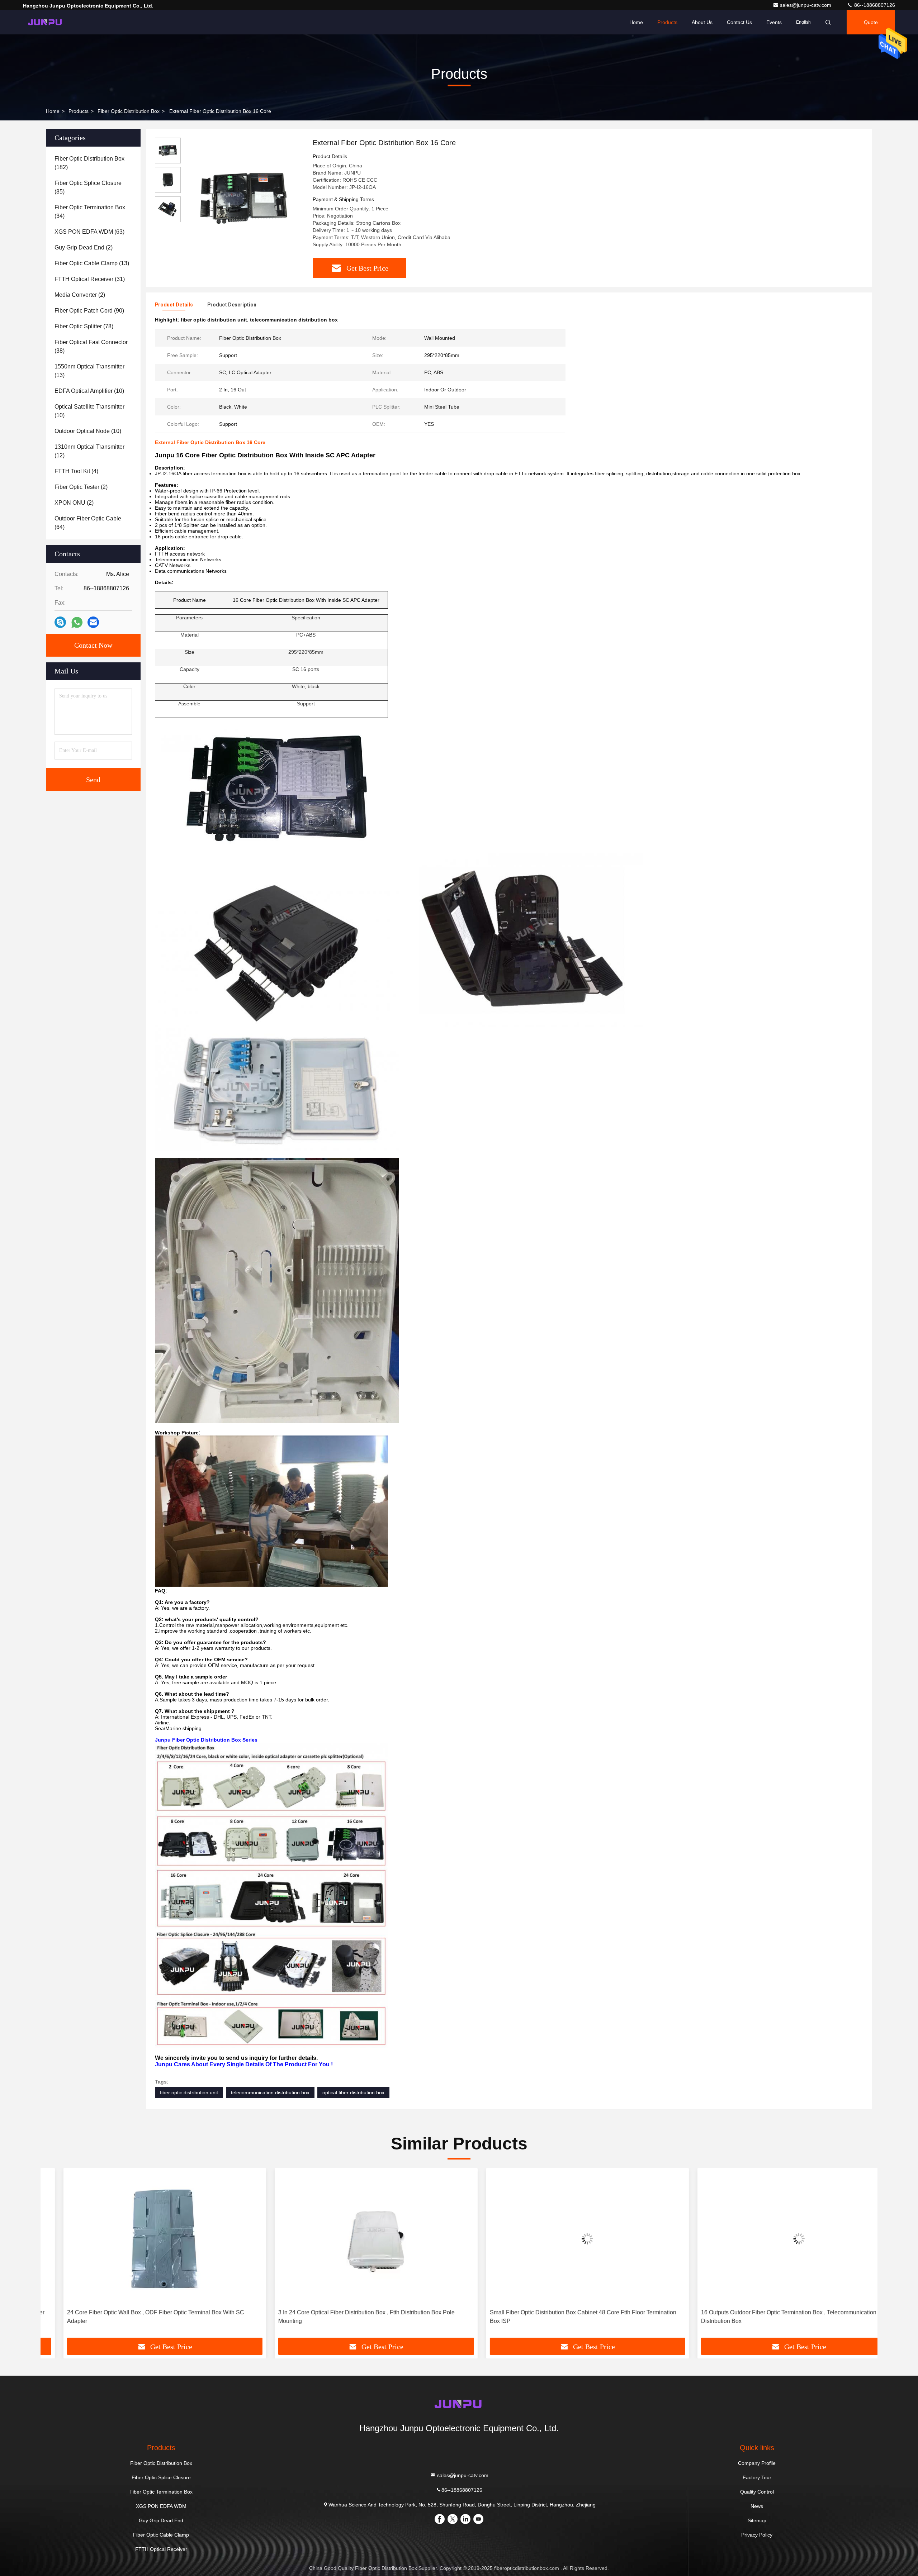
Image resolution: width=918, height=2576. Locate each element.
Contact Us (739, 22)
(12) (89, 451)
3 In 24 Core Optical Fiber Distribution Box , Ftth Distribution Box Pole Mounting (344, 2317)
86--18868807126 (874, 5)
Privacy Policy (757, 2535)
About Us (702, 22)
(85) (88, 187)
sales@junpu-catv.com (806, 5)
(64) (88, 523)
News (757, 2506)
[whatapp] (77, 622)
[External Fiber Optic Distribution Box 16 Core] (244, 198)
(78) (84, 326)
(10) (89, 391)
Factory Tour (757, 2477)
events (774, 22)
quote (871, 22)
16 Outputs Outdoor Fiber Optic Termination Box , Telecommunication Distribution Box (766, 2317)
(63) (89, 232)
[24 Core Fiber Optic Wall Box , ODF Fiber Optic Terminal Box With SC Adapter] (142, 2239)
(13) (92, 263)
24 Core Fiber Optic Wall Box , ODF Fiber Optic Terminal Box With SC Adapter (133, 2317)
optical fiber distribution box (353, 2092)
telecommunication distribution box (270, 2092)
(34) (90, 212)
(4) (76, 471)
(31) (90, 279)
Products (667, 22)
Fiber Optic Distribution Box (129, 111)
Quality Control (757, 2492)
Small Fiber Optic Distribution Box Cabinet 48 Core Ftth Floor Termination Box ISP (560, 2317)
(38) (91, 346)
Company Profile (757, 2463)
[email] (93, 622)
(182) (89, 163)
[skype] (60, 622)
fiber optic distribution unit (189, 2092)
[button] (53, 2256)
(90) (89, 311)
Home (636, 22)
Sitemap (757, 2520)
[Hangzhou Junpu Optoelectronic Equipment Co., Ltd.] (46, 22)
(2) (84, 247)
